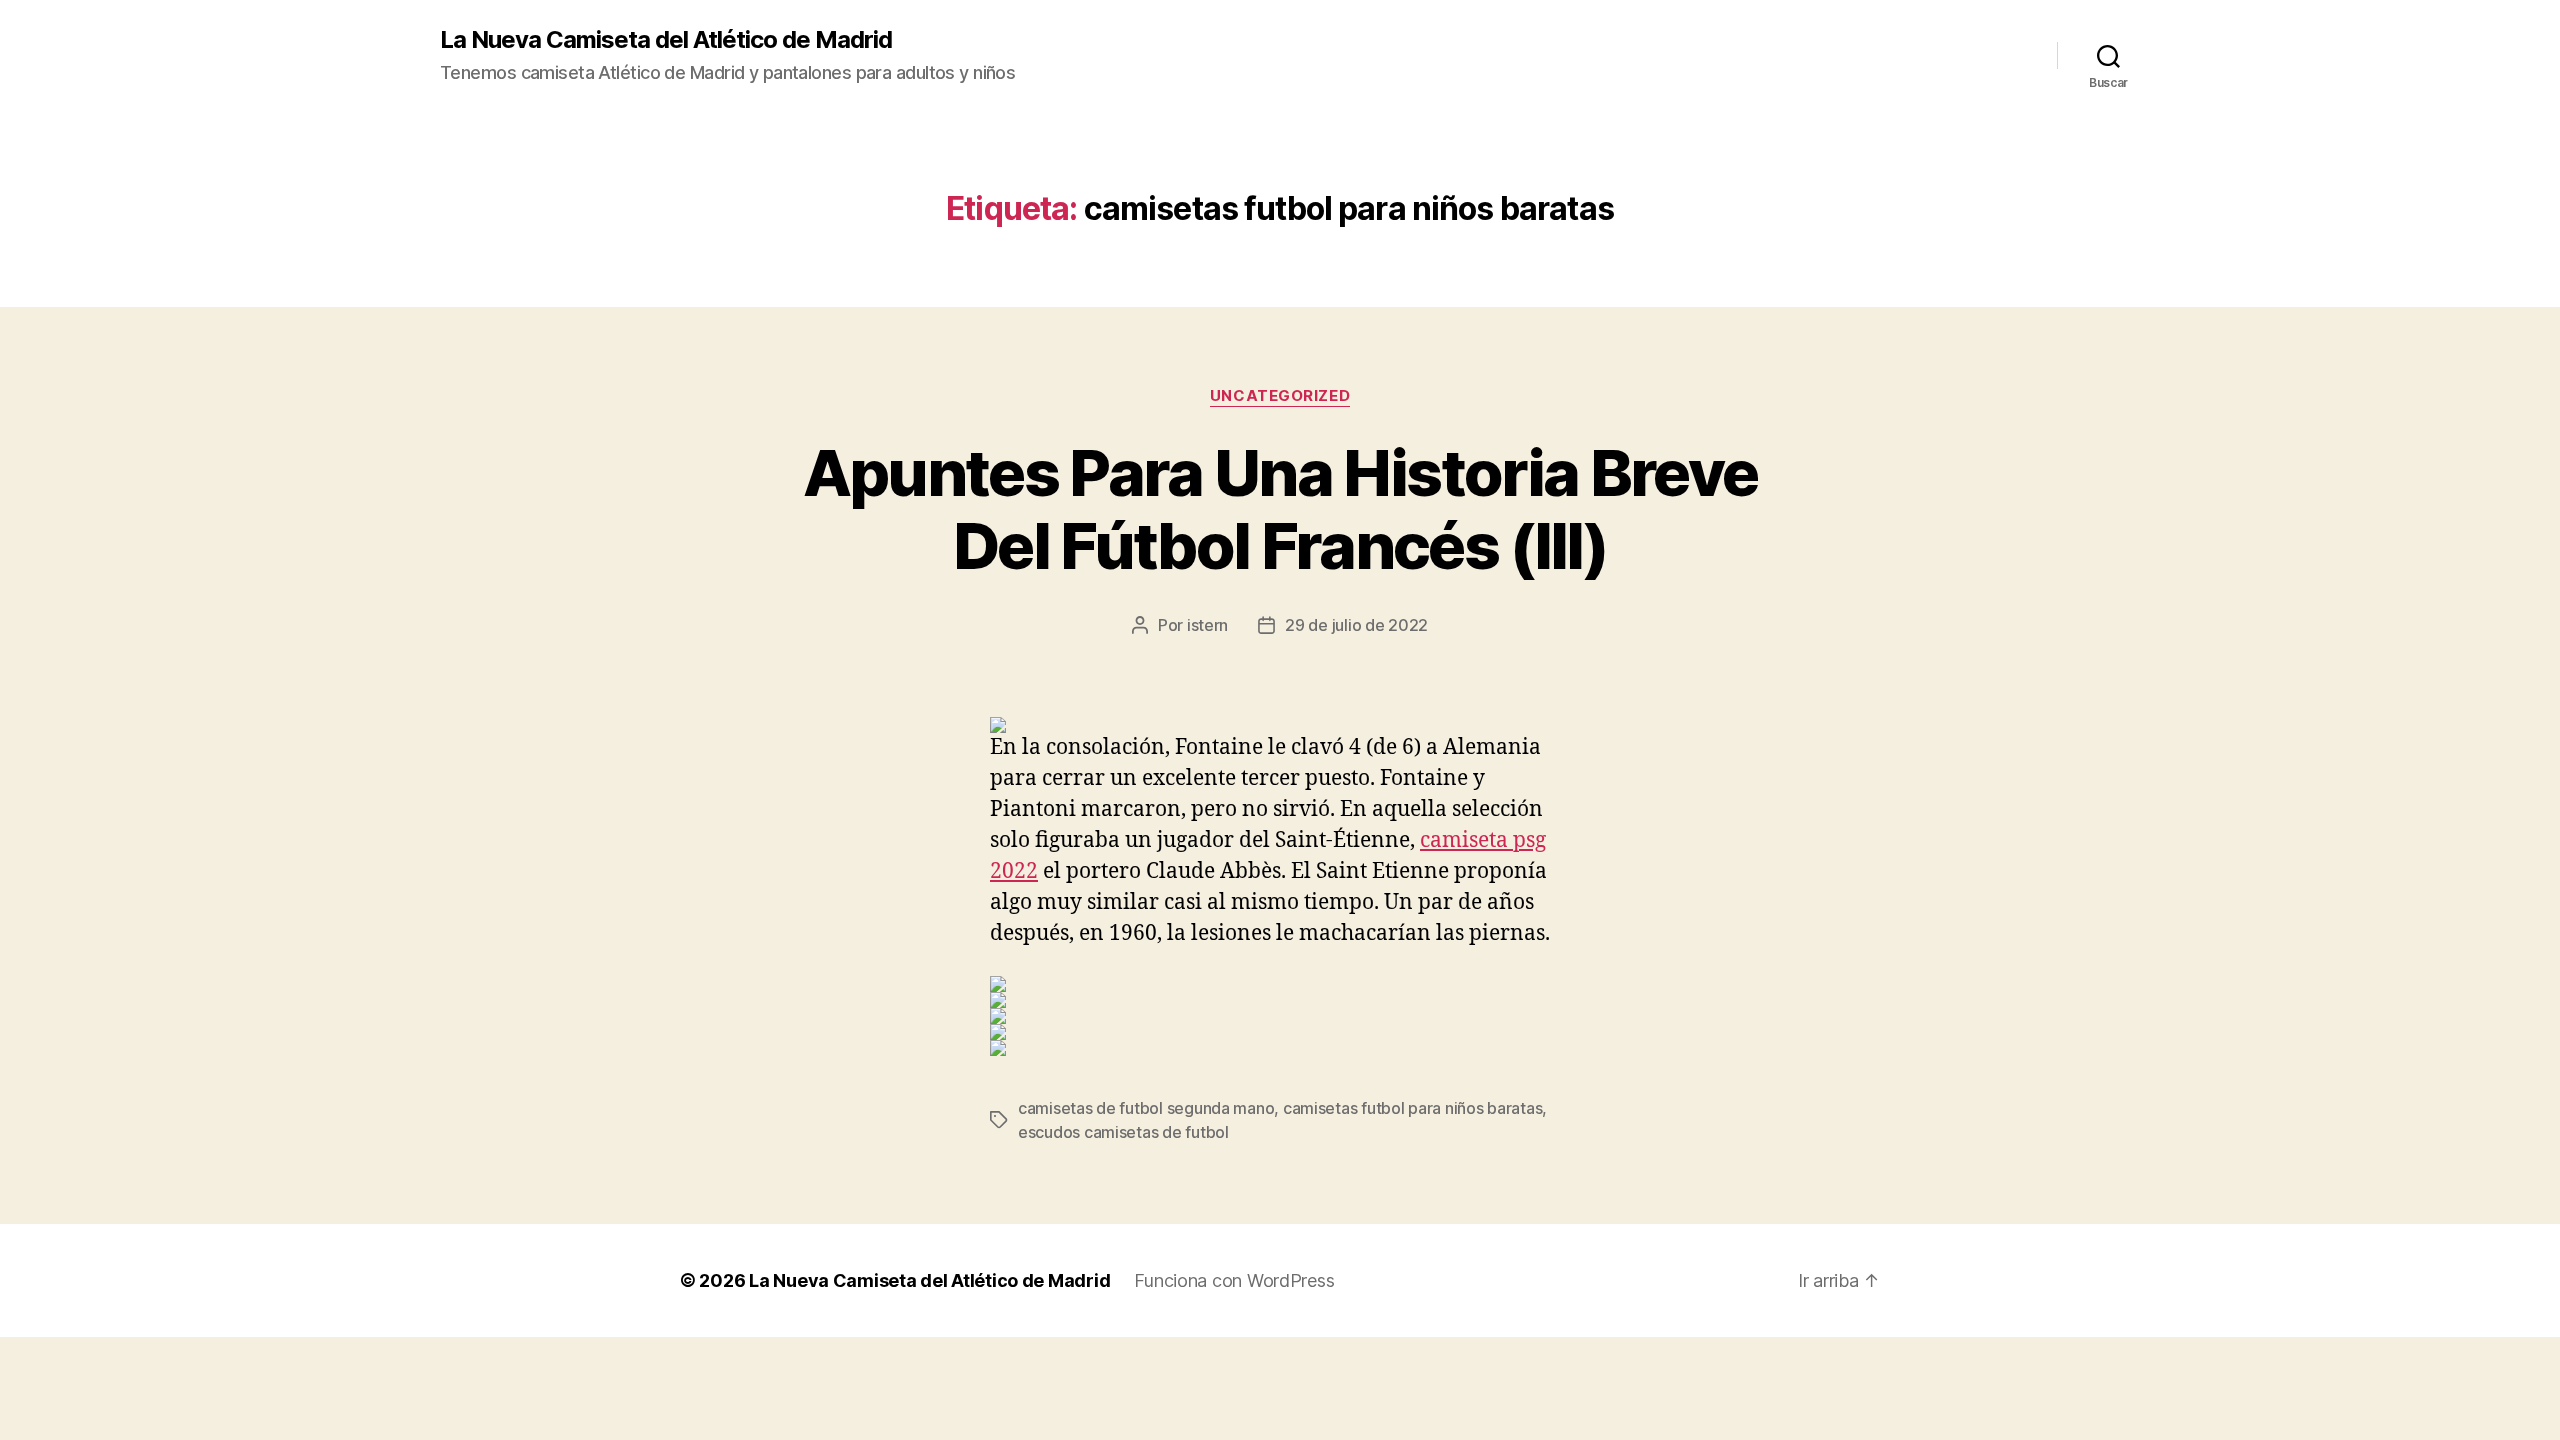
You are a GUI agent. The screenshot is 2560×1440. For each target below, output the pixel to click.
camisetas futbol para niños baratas (1413, 1108)
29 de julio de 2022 (1356, 625)
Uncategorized (1280, 396)
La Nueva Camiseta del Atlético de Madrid (666, 40)
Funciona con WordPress (1234, 1280)
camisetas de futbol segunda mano (1146, 1108)
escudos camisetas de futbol (1123, 1132)
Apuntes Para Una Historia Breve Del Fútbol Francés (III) (1280, 509)
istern (1207, 625)
